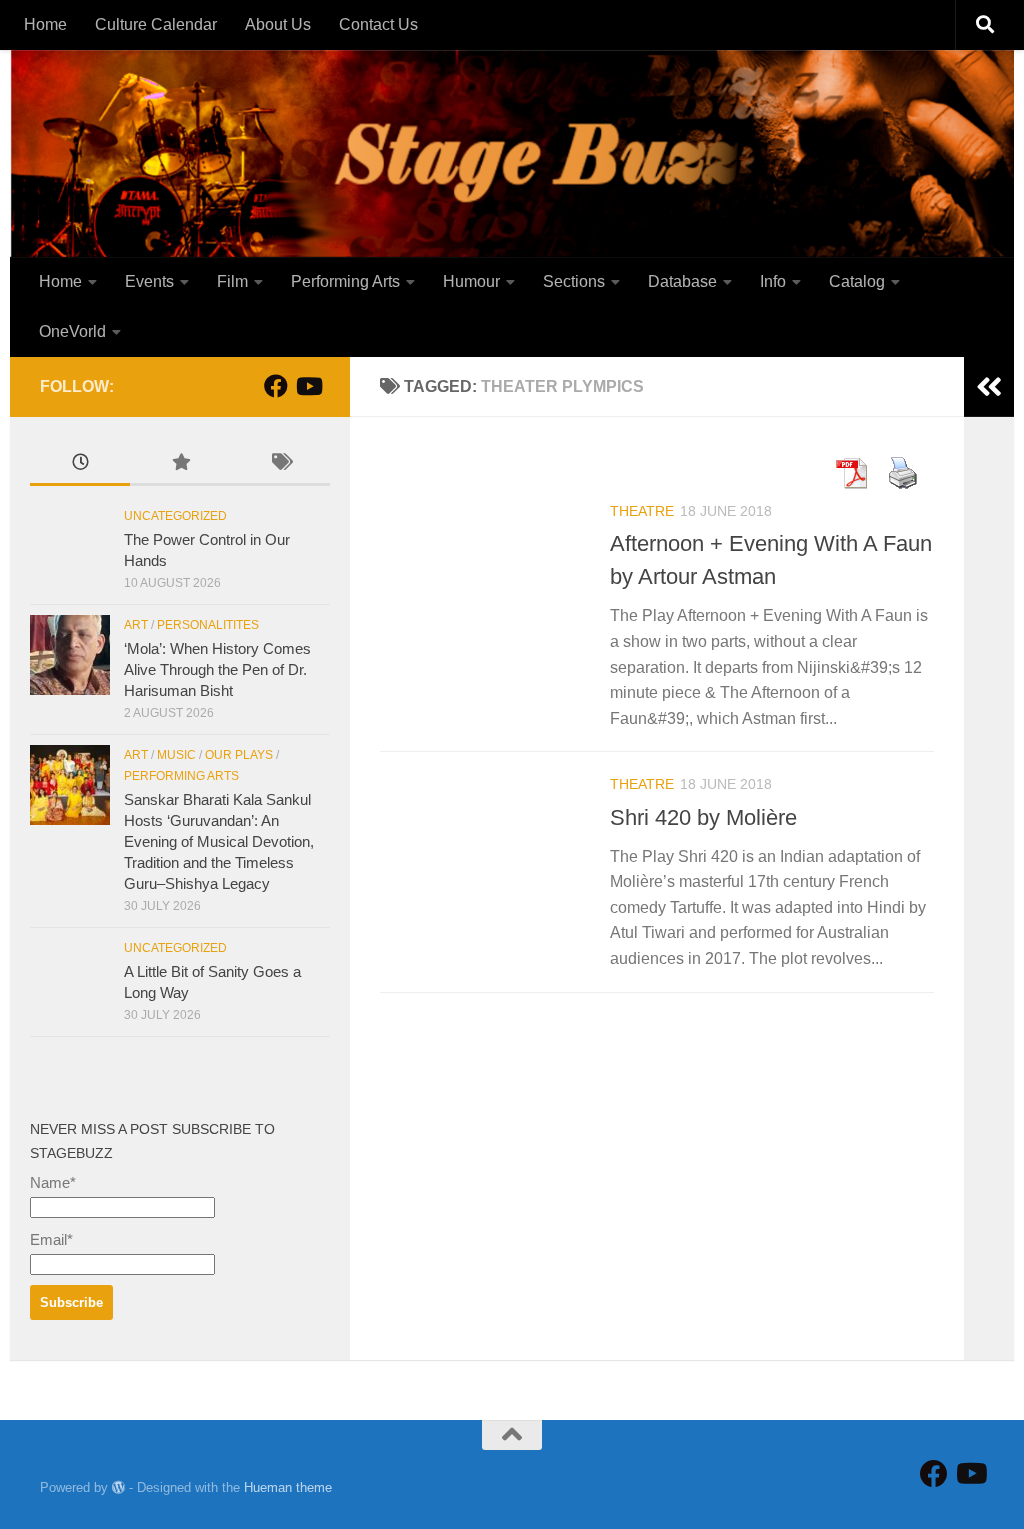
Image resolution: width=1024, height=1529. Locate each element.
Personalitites (208, 625)
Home (45, 24)
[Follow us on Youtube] (308, 386)
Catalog (857, 281)
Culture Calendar (156, 24)
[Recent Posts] (80, 464)
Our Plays (239, 755)
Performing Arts (345, 281)
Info (773, 281)
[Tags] (280, 464)
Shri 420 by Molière (703, 817)
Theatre (642, 511)
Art (136, 625)
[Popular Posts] (180, 464)
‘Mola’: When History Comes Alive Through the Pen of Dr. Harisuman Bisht (217, 669)
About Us (278, 24)
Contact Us (378, 24)
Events (149, 281)
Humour (471, 281)
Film (232, 281)
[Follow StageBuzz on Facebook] (276, 386)
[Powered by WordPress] (118, 1487)
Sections (574, 281)
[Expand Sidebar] (989, 387)
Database (682, 281)
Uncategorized (175, 516)
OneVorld (72, 331)
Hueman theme (288, 1487)
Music (176, 755)
